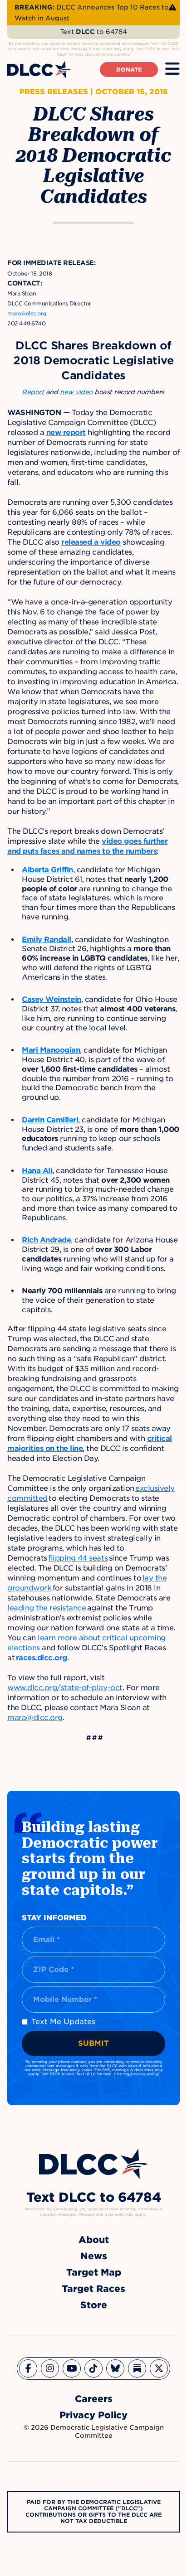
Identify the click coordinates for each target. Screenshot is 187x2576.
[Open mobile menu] (172, 69)
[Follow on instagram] (50, 2368)
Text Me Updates (63, 2022)
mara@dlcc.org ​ (27, 313)
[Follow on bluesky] (115, 2368)
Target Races (93, 2289)
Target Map (94, 2272)
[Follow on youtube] (72, 2368)
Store (94, 2305)
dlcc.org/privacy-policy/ (137, 2074)
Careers (94, 2399)
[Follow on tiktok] (93, 2368)
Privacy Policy (93, 2415)
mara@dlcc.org (35, 1718)
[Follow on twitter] (159, 2368)
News (94, 2256)
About (94, 2240)
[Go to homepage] (93, 2164)
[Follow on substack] (137, 2368)
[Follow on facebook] (28, 2368)
